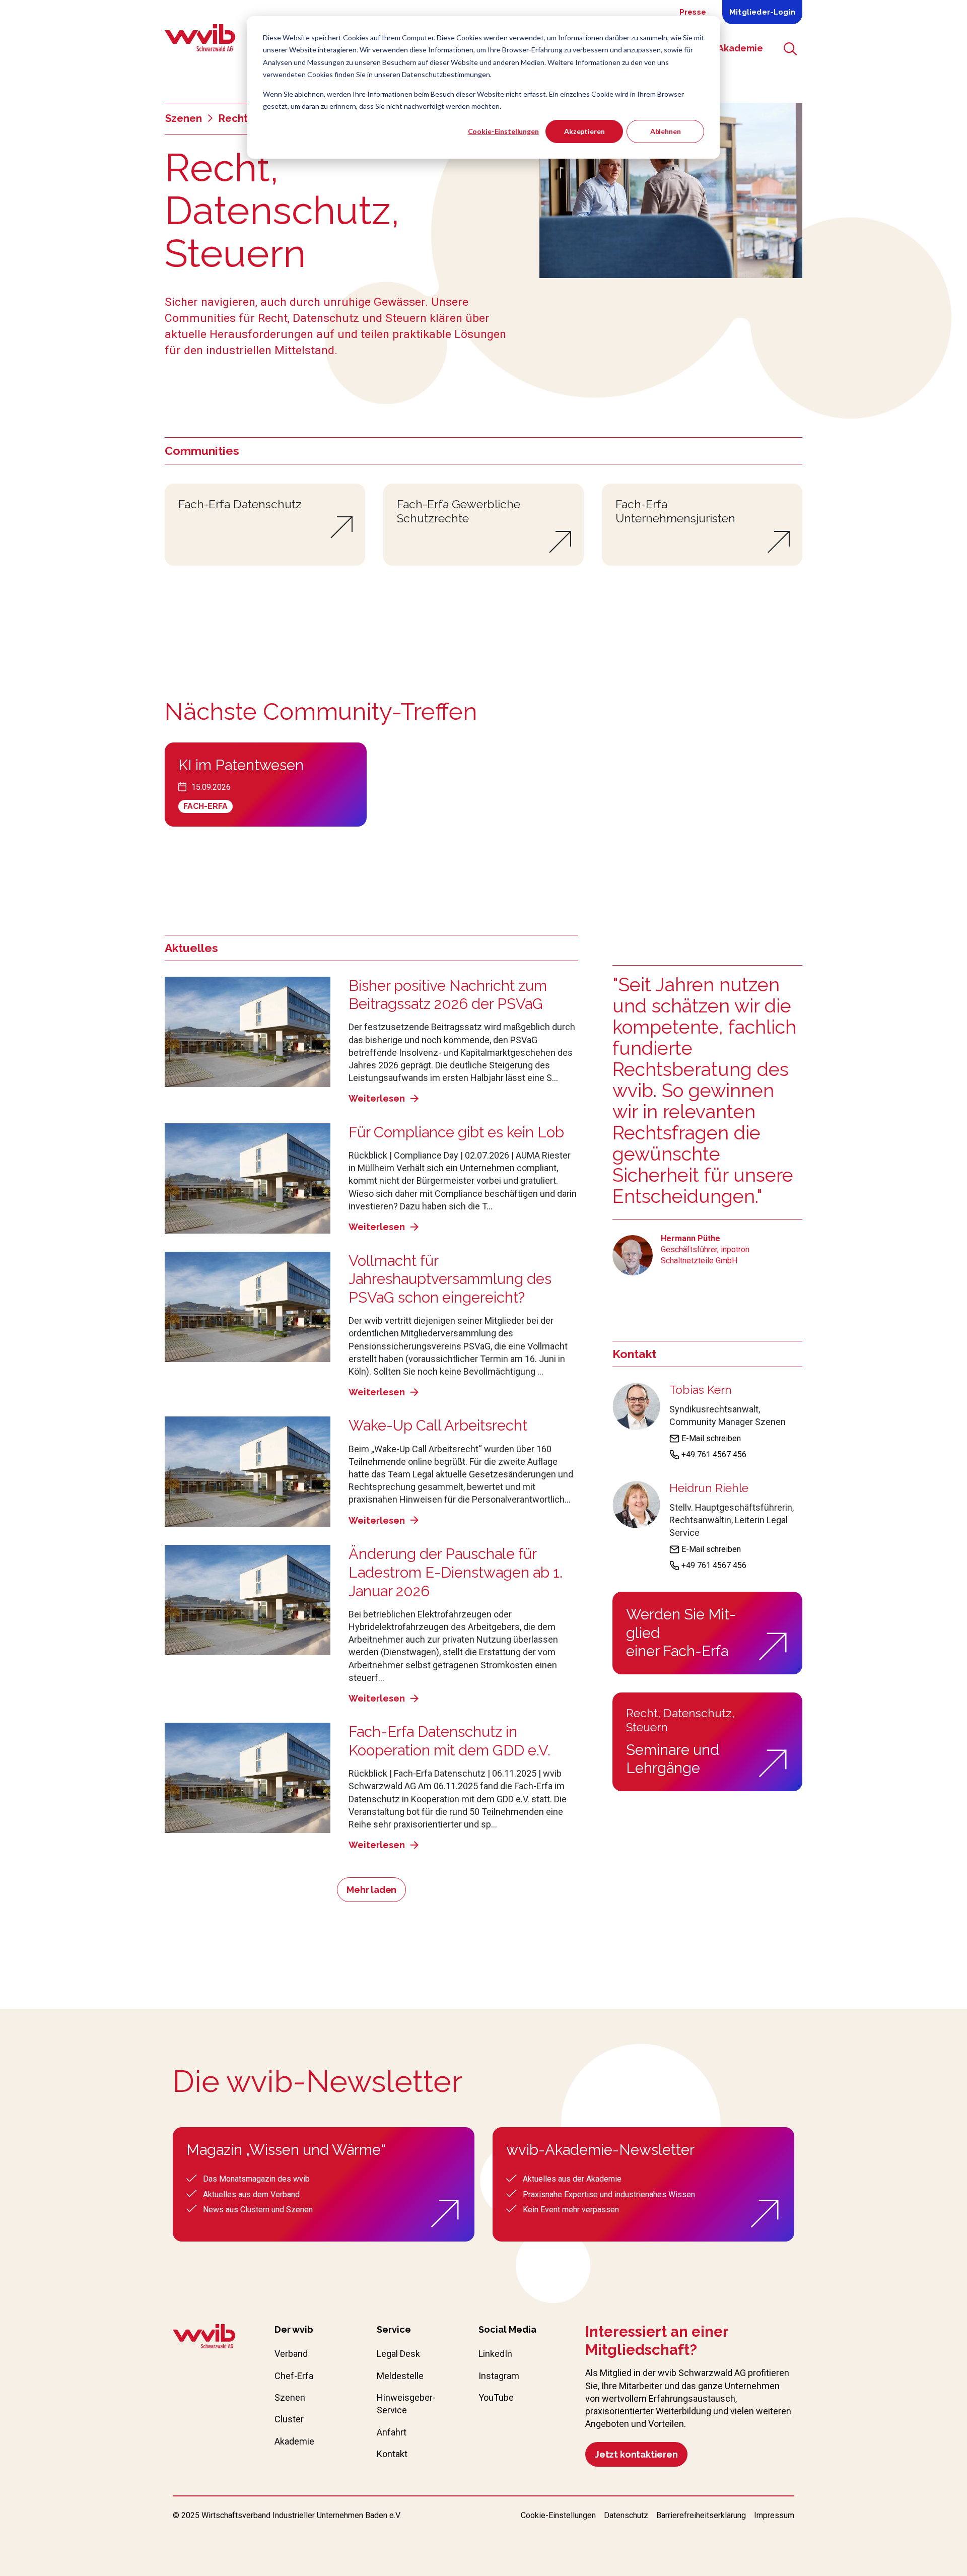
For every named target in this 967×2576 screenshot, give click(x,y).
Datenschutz (626, 2515)
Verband (291, 2354)
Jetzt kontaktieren (636, 2454)
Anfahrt (392, 2432)
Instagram (499, 2376)
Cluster (289, 2419)
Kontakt (392, 2454)
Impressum (774, 2515)
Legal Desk (398, 2354)
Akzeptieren (584, 131)
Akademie (294, 2441)
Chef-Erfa (294, 2376)
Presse (693, 12)
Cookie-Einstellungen (503, 131)
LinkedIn (495, 2354)
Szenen (184, 118)
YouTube (496, 2397)
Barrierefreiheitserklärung (701, 2515)
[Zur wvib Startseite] (204, 2338)
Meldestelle (400, 2376)
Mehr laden (371, 1890)
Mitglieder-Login (762, 12)
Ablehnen (666, 131)
